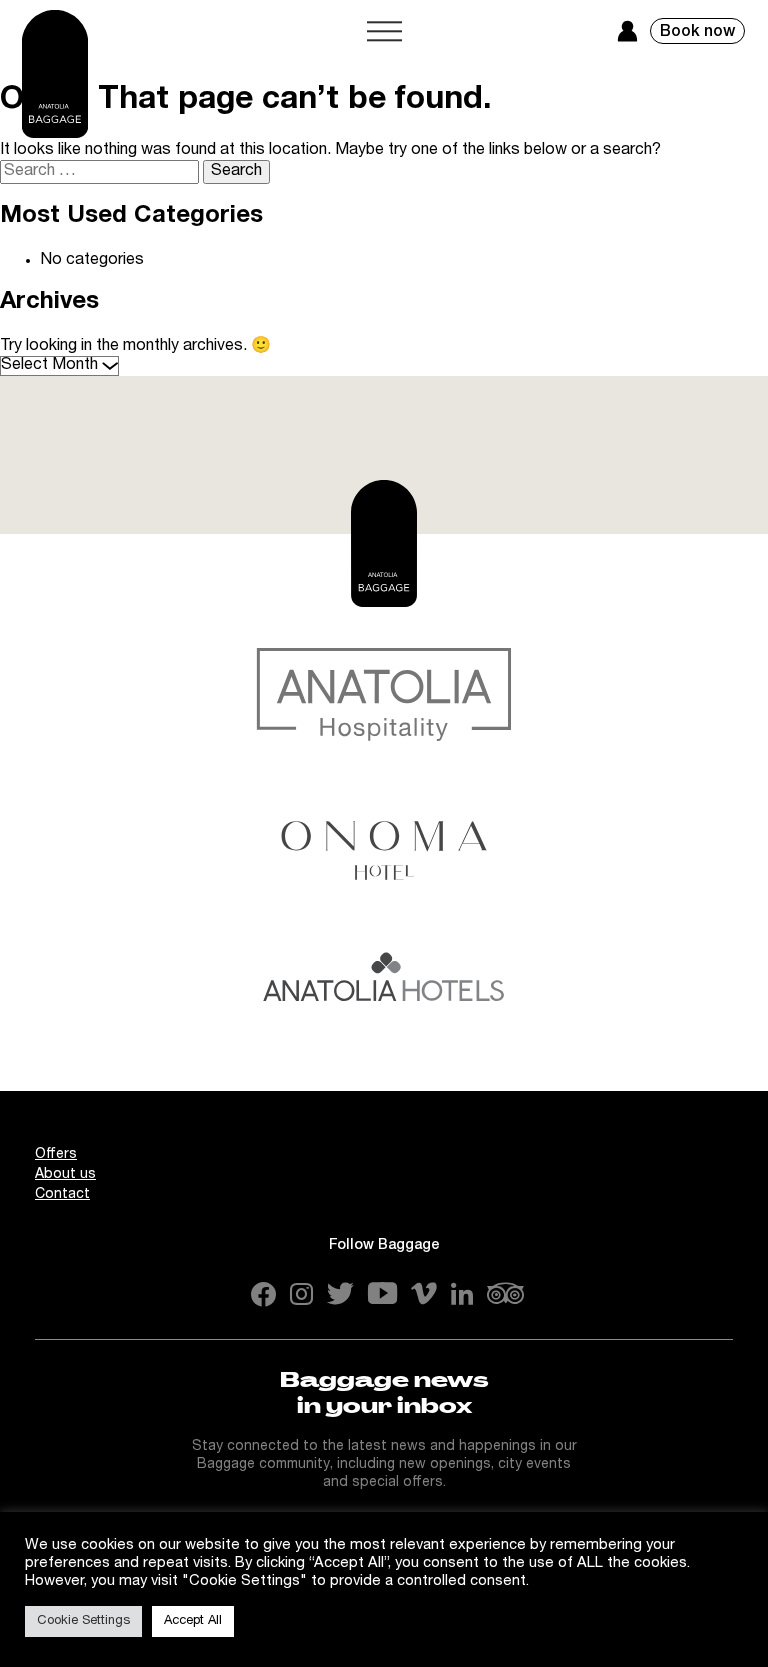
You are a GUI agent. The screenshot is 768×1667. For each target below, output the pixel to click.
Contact (62, 1195)
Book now (697, 33)
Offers (56, 1155)
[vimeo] (424, 1295)
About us (65, 1175)
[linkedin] (462, 1295)
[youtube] (382, 1295)
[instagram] (301, 1296)
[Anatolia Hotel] (384, 995)
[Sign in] (627, 31)
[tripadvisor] (505, 1295)
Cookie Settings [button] (83, 1621)
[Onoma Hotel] (384, 845)
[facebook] (263, 1297)
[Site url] (55, 74)
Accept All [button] (193, 1621)
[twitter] (340, 1295)
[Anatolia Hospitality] (384, 694)
